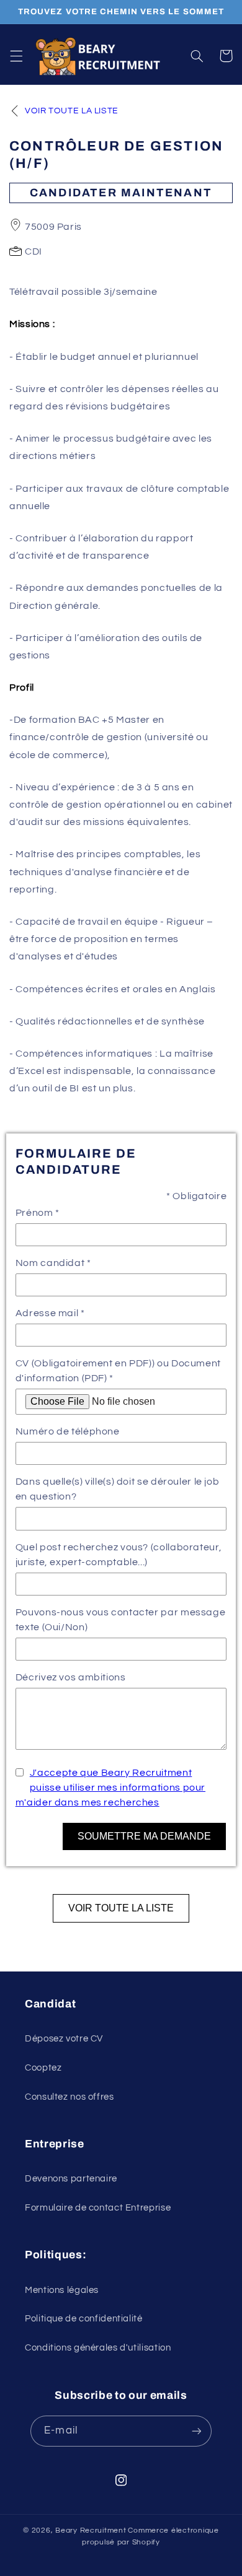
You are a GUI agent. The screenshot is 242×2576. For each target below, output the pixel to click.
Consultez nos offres (69, 2097)
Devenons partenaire (71, 2179)
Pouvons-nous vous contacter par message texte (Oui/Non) (121, 1620)
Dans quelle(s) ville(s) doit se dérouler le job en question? (118, 1489)
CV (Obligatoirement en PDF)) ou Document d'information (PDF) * (118, 1371)
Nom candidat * (53, 1263)
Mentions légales (62, 2290)
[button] (16, 56)
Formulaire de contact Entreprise (98, 2208)
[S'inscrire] (196, 2431)
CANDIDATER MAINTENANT (121, 193)
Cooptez (43, 2068)
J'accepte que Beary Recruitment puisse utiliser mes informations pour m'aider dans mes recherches (110, 1788)
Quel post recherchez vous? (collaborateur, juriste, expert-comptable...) (119, 1555)
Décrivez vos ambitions (71, 1677)
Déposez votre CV (64, 2039)
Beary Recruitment (91, 2530)
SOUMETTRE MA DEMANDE (144, 1836)
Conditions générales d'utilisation (98, 2348)
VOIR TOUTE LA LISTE (121, 1908)
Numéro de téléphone (68, 1431)
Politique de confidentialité (84, 2319)
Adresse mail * (50, 1313)
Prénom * (38, 1213)
